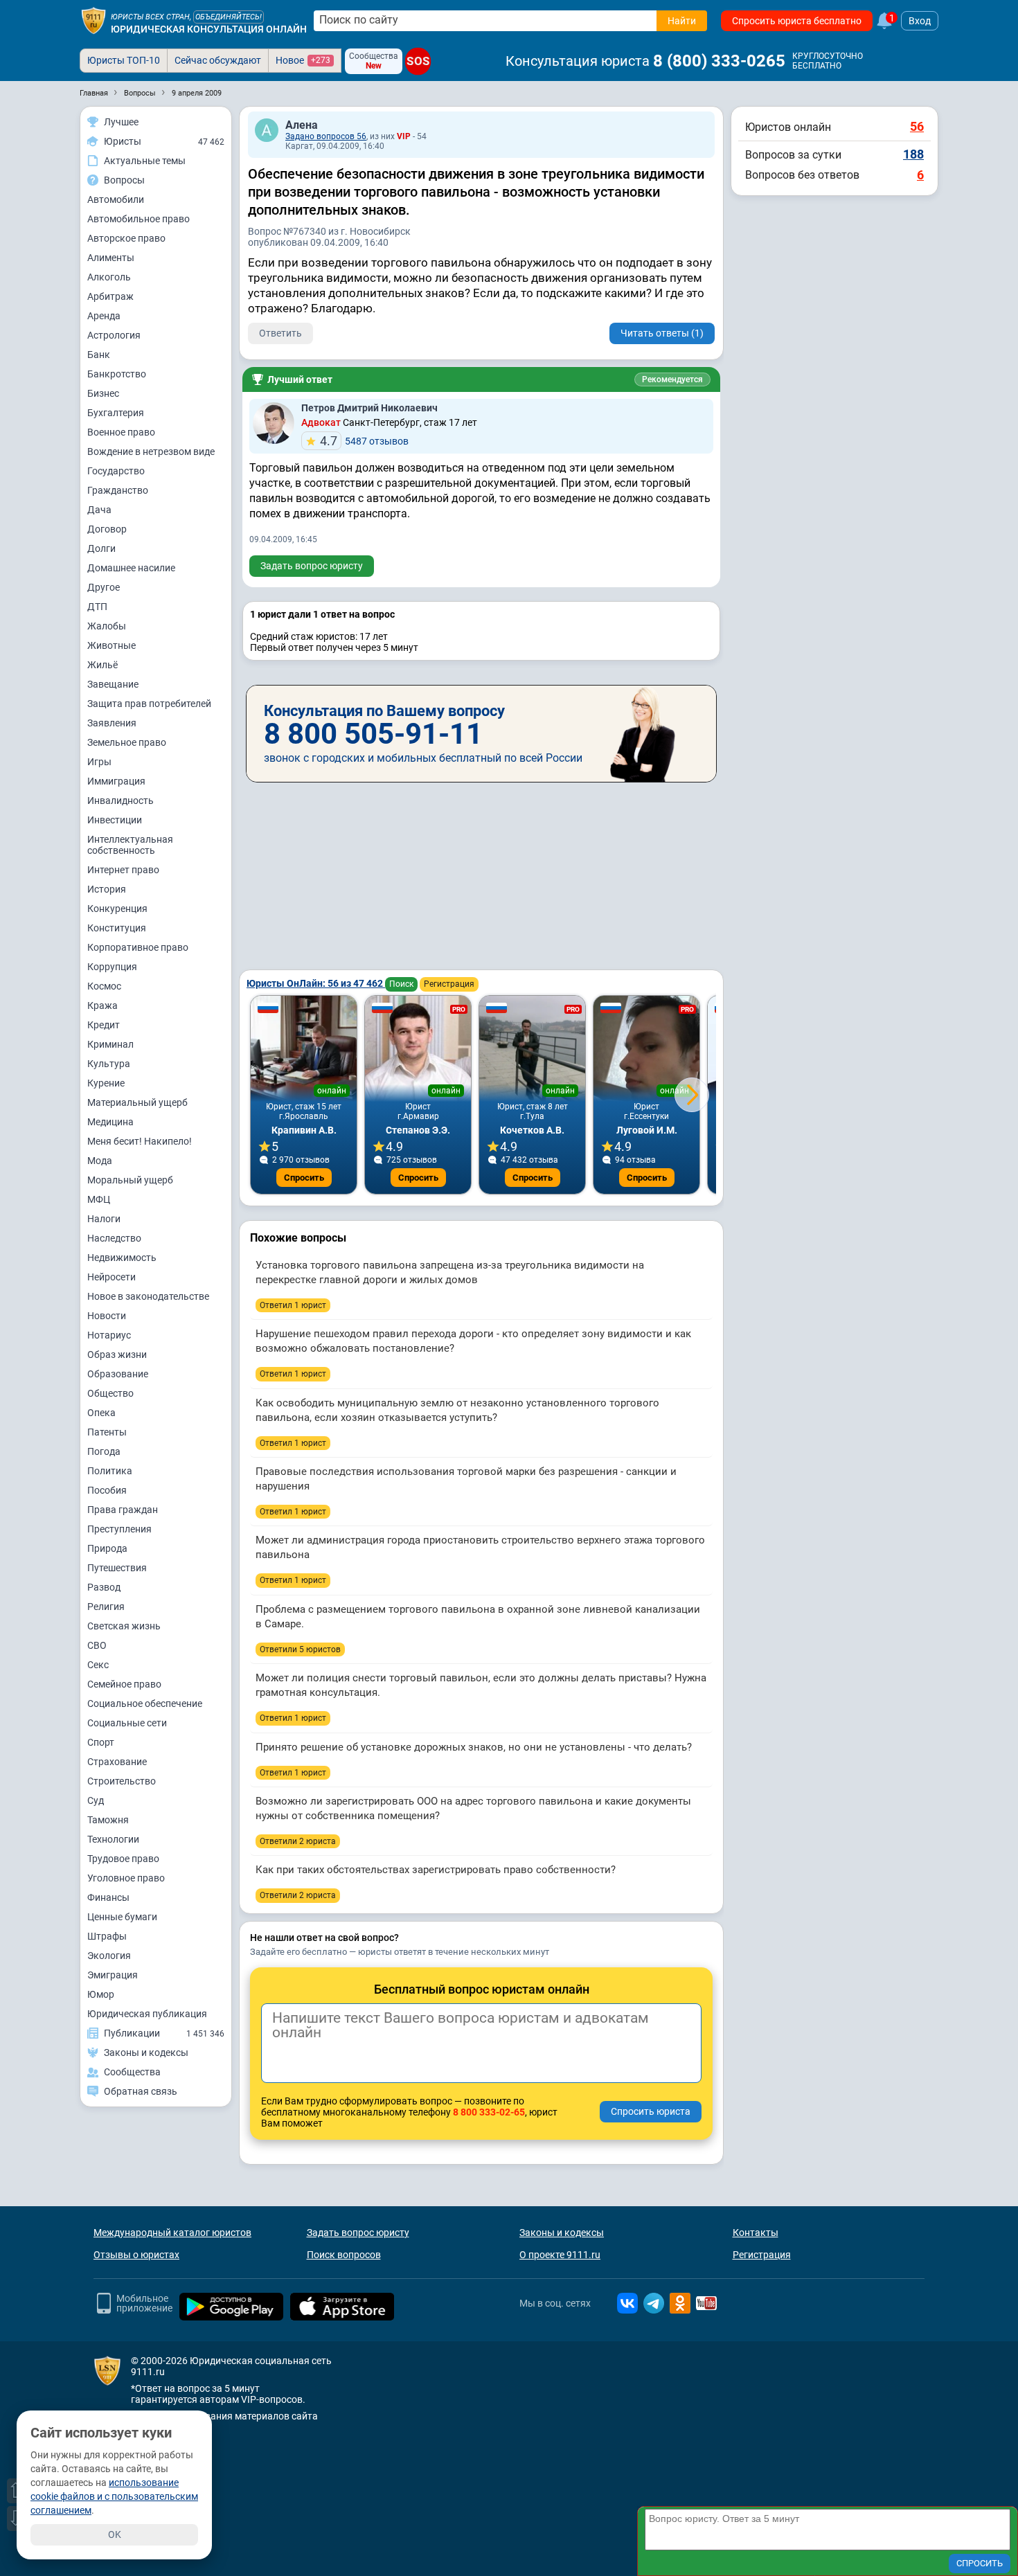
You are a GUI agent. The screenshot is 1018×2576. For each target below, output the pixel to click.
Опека (101, 1413)
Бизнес (103, 393)
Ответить (280, 333)
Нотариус (109, 1335)
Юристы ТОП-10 (124, 60)
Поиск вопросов (344, 2255)
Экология (109, 1956)
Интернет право (123, 870)
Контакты (756, 2233)
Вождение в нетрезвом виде (151, 451)
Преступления (119, 1529)
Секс (98, 1665)
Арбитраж (110, 296)
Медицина (110, 1122)
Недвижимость (122, 1258)
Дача (99, 510)
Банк (99, 355)
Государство (116, 471)
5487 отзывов (364, 441)
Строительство (122, 1781)
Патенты (107, 1432)
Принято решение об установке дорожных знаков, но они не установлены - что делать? (474, 1747)
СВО (97, 1645)
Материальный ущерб (137, 1102)
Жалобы (107, 626)
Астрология (114, 335)
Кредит (104, 1025)
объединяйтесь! (229, 17)
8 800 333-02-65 (489, 2112)
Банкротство (117, 374)
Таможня (108, 1820)
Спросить (304, 1178)
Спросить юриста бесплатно (797, 21)
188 (913, 154)
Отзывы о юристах (136, 2255)
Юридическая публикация (147, 2014)
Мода (100, 1161)
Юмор (101, 1994)
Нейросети (111, 1277)
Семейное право (124, 1684)
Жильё (102, 665)
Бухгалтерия (116, 413)
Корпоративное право (138, 947)
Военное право (121, 432)
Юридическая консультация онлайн (209, 29)
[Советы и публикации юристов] (93, 21)
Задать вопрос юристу (312, 566)
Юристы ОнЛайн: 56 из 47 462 (316, 983)
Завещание (113, 684)
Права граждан (123, 1510)
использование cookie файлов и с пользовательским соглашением (114, 2496)
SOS (418, 61)
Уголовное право (126, 1878)
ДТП (97, 607)
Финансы (108, 1897)
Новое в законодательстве (148, 1296)
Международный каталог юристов (172, 2233)
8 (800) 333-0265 (719, 61)
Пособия (107, 1490)
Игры (99, 762)
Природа (107, 1548)
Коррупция (112, 967)
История (107, 889)
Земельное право (127, 742)
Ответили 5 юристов (300, 1649)
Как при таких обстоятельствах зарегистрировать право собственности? (436, 1870)
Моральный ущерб (130, 1180)
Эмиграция (113, 1975)
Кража (102, 1005)
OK (115, 2534)
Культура (109, 1064)
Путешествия (117, 1568)
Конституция (117, 928)
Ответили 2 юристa (298, 1841)
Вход (920, 21)
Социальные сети (127, 1723)
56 (917, 126)
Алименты (111, 258)
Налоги (104, 1219)
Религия (106, 1607)
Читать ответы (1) (662, 333)
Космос (104, 986)
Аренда (104, 316)
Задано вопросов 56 (326, 136)
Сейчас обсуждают (218, 60)
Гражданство (118, 490)
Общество (110, 1393)
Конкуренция (117, 909)
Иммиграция (116, 781)
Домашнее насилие (131, 568)
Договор (107, 529)
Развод (104, 1587)
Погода (104, 1451)
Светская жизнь (124, 1626)
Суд (96, 1800)
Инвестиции (115, 820)
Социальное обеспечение (145, 1703)
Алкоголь (109, 277)
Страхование (117, 1762)
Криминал (110, 1044)
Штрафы (107, 1936)
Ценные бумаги (122, 1917)
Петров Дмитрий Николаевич (369, 408)
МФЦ (99, 1199)
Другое (104, 587)
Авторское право (126, 238)
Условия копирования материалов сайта (224, 2416)
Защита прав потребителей (149, 704)
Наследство (114, 1238)
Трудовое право (123, 1859)
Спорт (101, 1742)
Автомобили (116, 199)
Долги (101, 548)
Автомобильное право (139, 219)
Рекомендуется (672, 379)
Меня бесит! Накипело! (140, 1141)
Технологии (113, 1839)
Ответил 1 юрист (293, 1305)
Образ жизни (117, 1354)
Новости (107, 1316)
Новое (303, 60)
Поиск (401, 984)
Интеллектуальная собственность (130, 845)
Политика (110, 1471)
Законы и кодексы (562, 2233)
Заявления (112, 723)
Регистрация (449, 984)
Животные (111, 645)
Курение (106, 1083)
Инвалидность (120, 800)
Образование (118, 1374)
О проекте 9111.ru (560, 2255)
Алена (302, 125)
